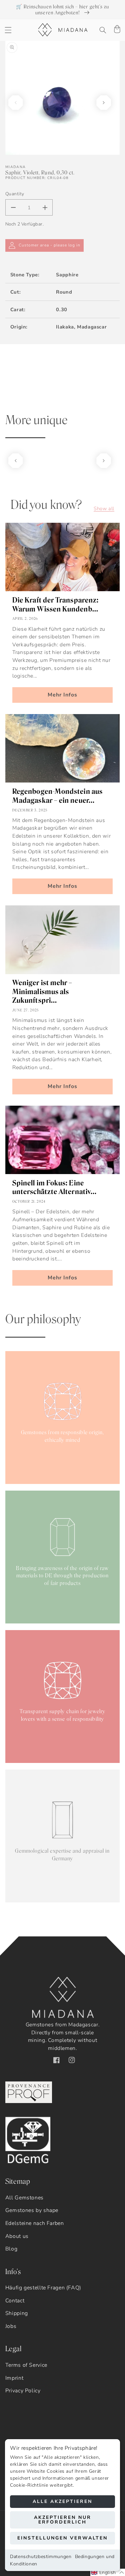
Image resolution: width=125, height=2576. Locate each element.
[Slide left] (16, 103)
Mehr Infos (63, 695)
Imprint (14, 2378)
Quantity (15, 194)
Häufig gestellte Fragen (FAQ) (43, 2288)
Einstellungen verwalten (62, 2538)
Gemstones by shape (32, 2210)
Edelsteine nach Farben (35, 2223)
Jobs (11, 2326)
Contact (15, 2301)
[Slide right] (104, 103)
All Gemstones (24, 2198)
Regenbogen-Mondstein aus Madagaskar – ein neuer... (57, 796)
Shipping (17, 2313)
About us (17, 2236)
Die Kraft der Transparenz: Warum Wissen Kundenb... (55, 604)
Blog (11, 2249)
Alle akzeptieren (62, 2501)
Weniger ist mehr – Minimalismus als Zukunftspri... (42, 991)
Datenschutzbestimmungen (41, 2557)
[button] (8, 30)
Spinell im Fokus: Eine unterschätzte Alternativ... (54, 1187)
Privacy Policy (23, 2391)
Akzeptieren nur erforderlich (63, 2520)
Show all (104, 508)
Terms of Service (26, 2365)
